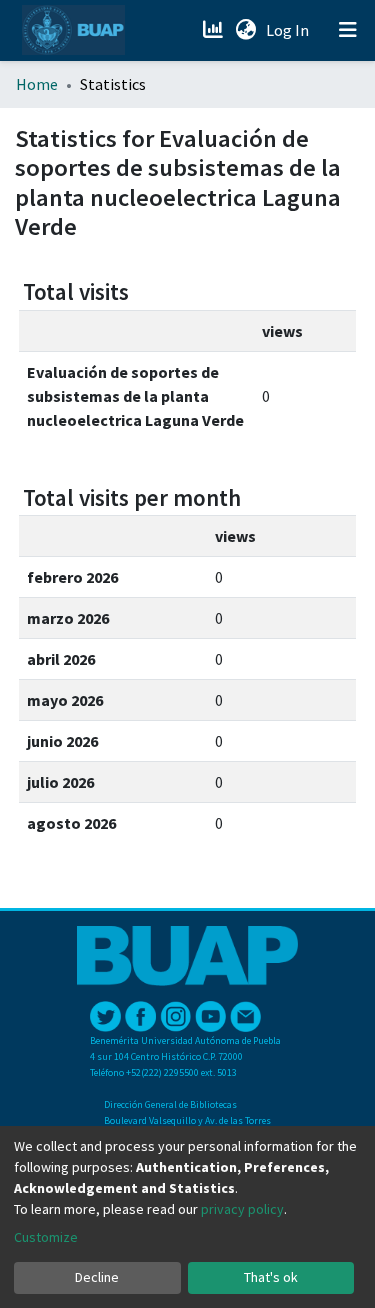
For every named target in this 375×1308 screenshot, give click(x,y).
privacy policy (242, 1209)
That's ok (271, 1277)
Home (37, 84)
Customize (46, 1237)
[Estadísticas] (214, 30)
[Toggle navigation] (348, 30)
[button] (245, 30)
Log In (289, 30)
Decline (97, 1277)
